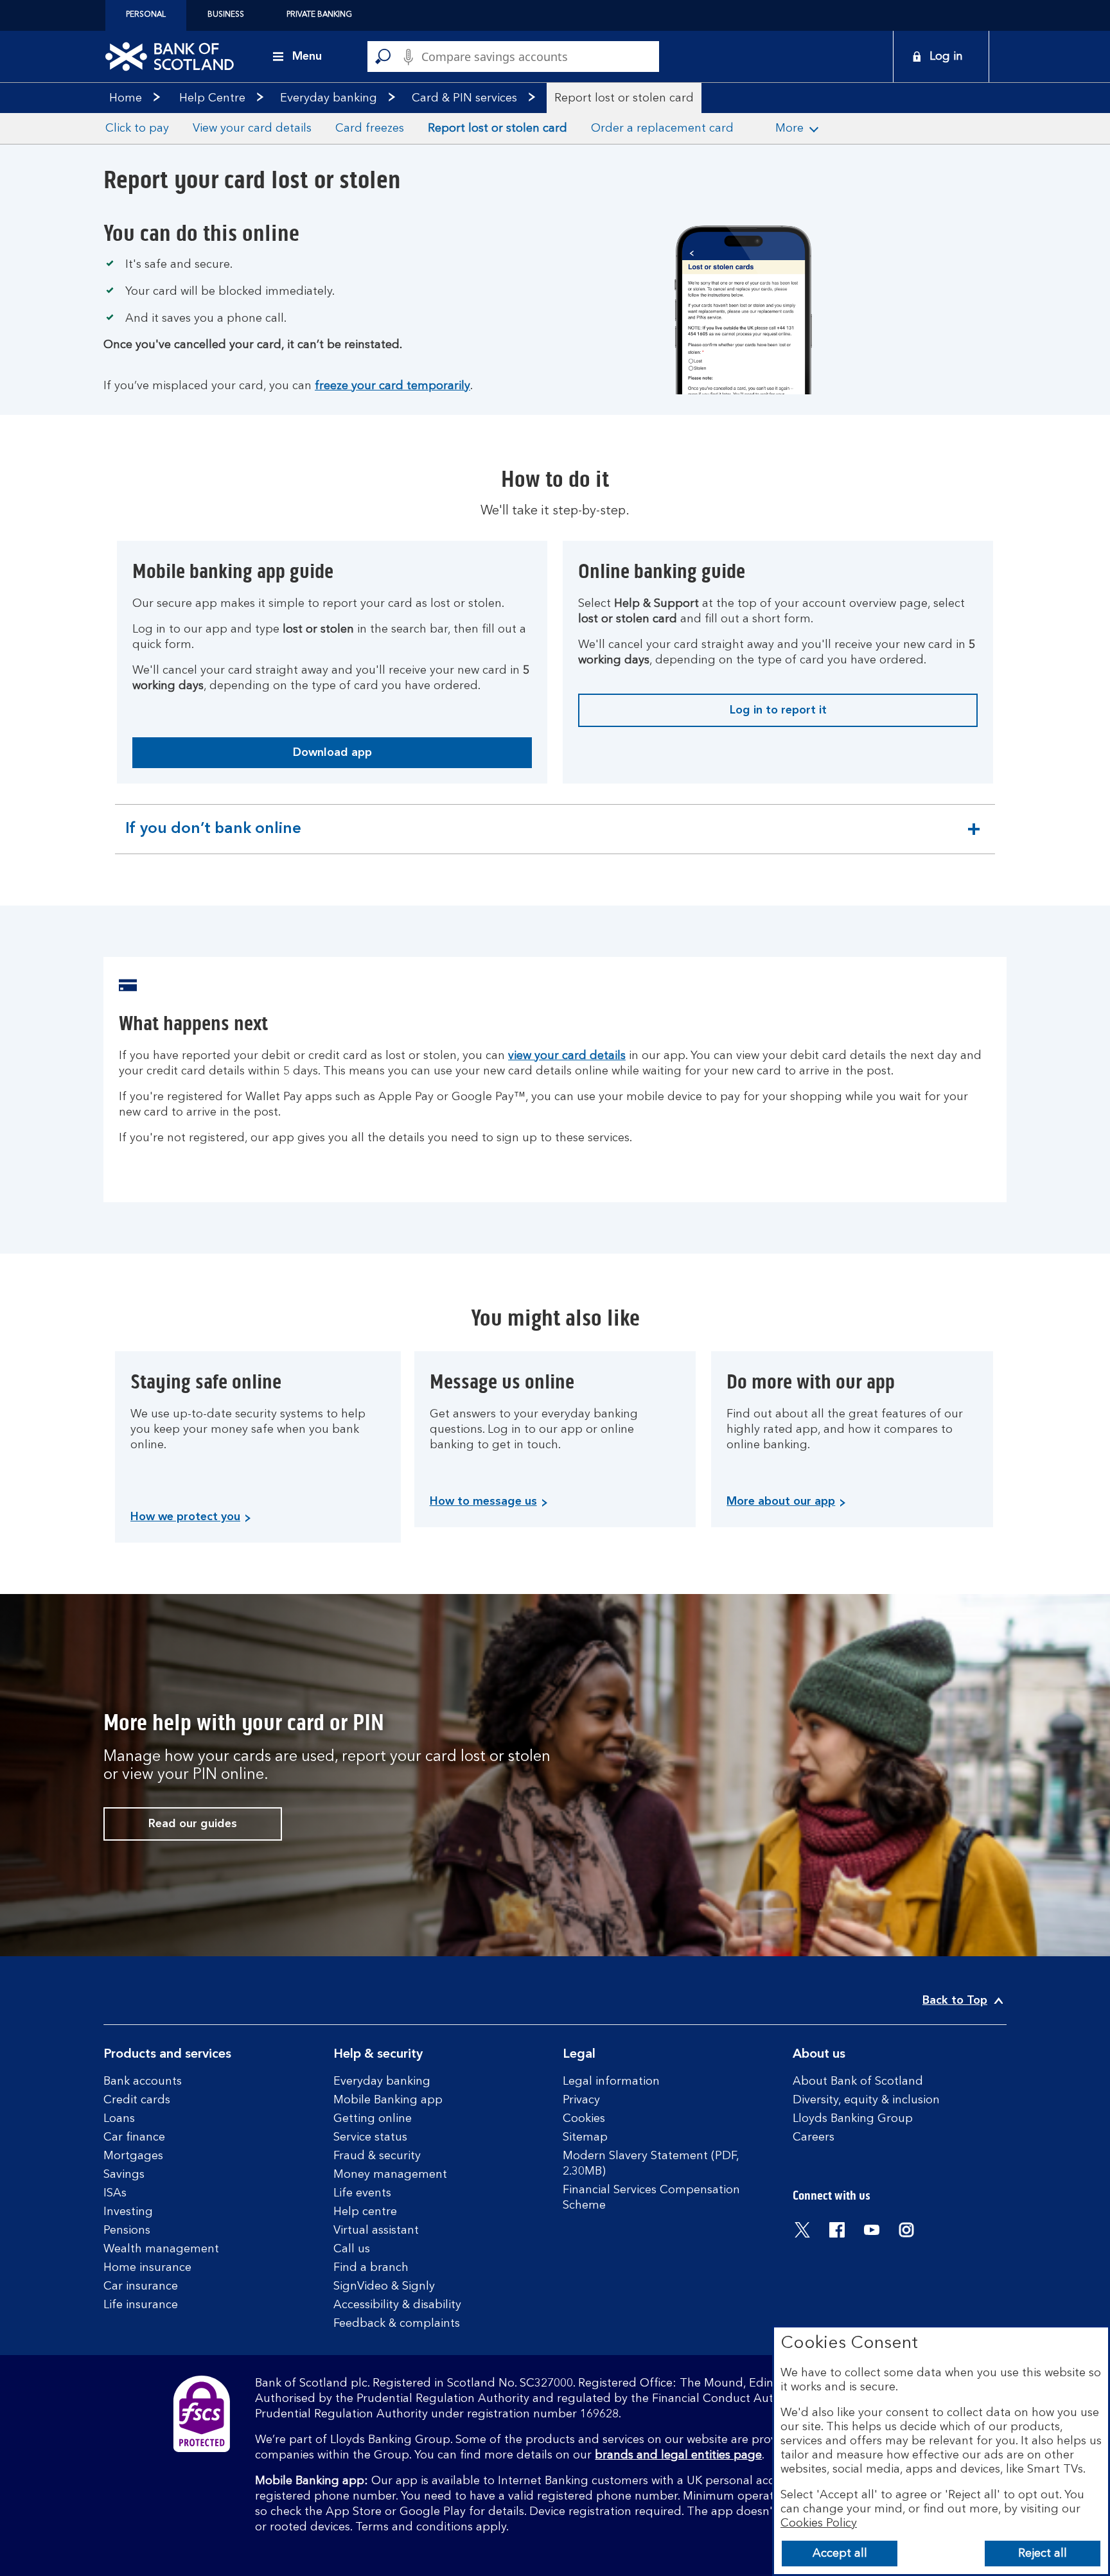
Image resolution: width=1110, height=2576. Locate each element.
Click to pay (137, 128)
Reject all (1043, 2554)
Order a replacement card (662, 128)
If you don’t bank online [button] (213, 837)
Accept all (840, 2554)
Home (126, 98)
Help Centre (212, 98)
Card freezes (370, 128)
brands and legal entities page (678, 2455)
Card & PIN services (464, 98)
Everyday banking (329, 98)
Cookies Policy (819, 2523)
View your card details (252, 128)
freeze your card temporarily (392, 386)
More (789, 128)
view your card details (567, 1056)
